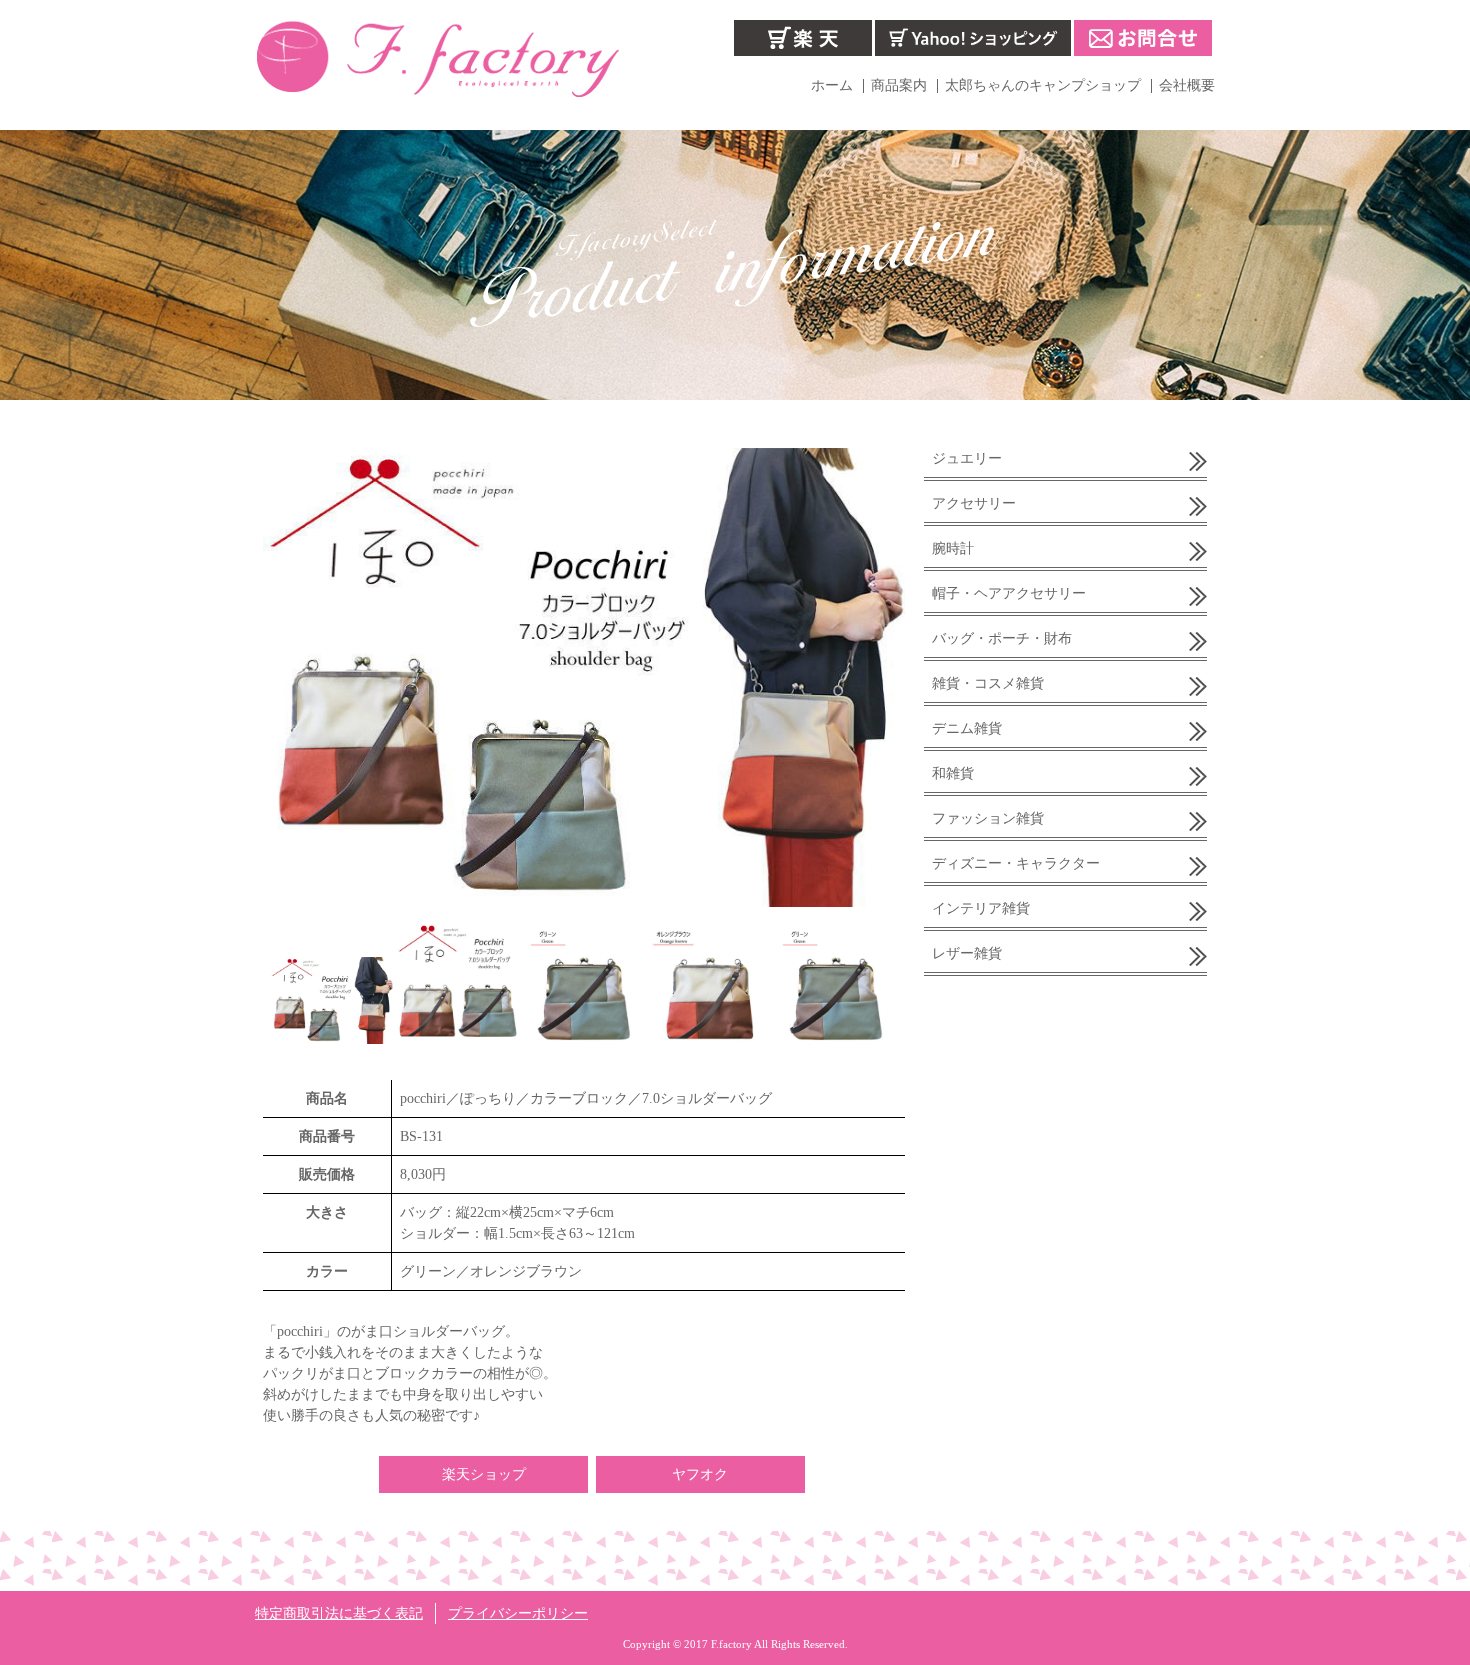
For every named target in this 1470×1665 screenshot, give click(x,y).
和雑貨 (953, 773)
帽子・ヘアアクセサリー (1009, 593)
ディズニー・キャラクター (1016, 863)
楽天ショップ (484, 1474)
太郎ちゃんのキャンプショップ (1043, 85)
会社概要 (1187, 85)
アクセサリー (974, 503)
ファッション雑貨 (988, 818)
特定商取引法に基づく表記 (339, 1613)
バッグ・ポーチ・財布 (1002, 638)
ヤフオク (700, 1474)
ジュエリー (967, 458)
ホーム (832, 85)
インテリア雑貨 (981, 908)
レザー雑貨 (967, 953)
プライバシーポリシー (518, 1613)
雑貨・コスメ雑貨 (988, 683)
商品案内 (899, 85)
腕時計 (953, 548)
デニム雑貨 (967, 728)
